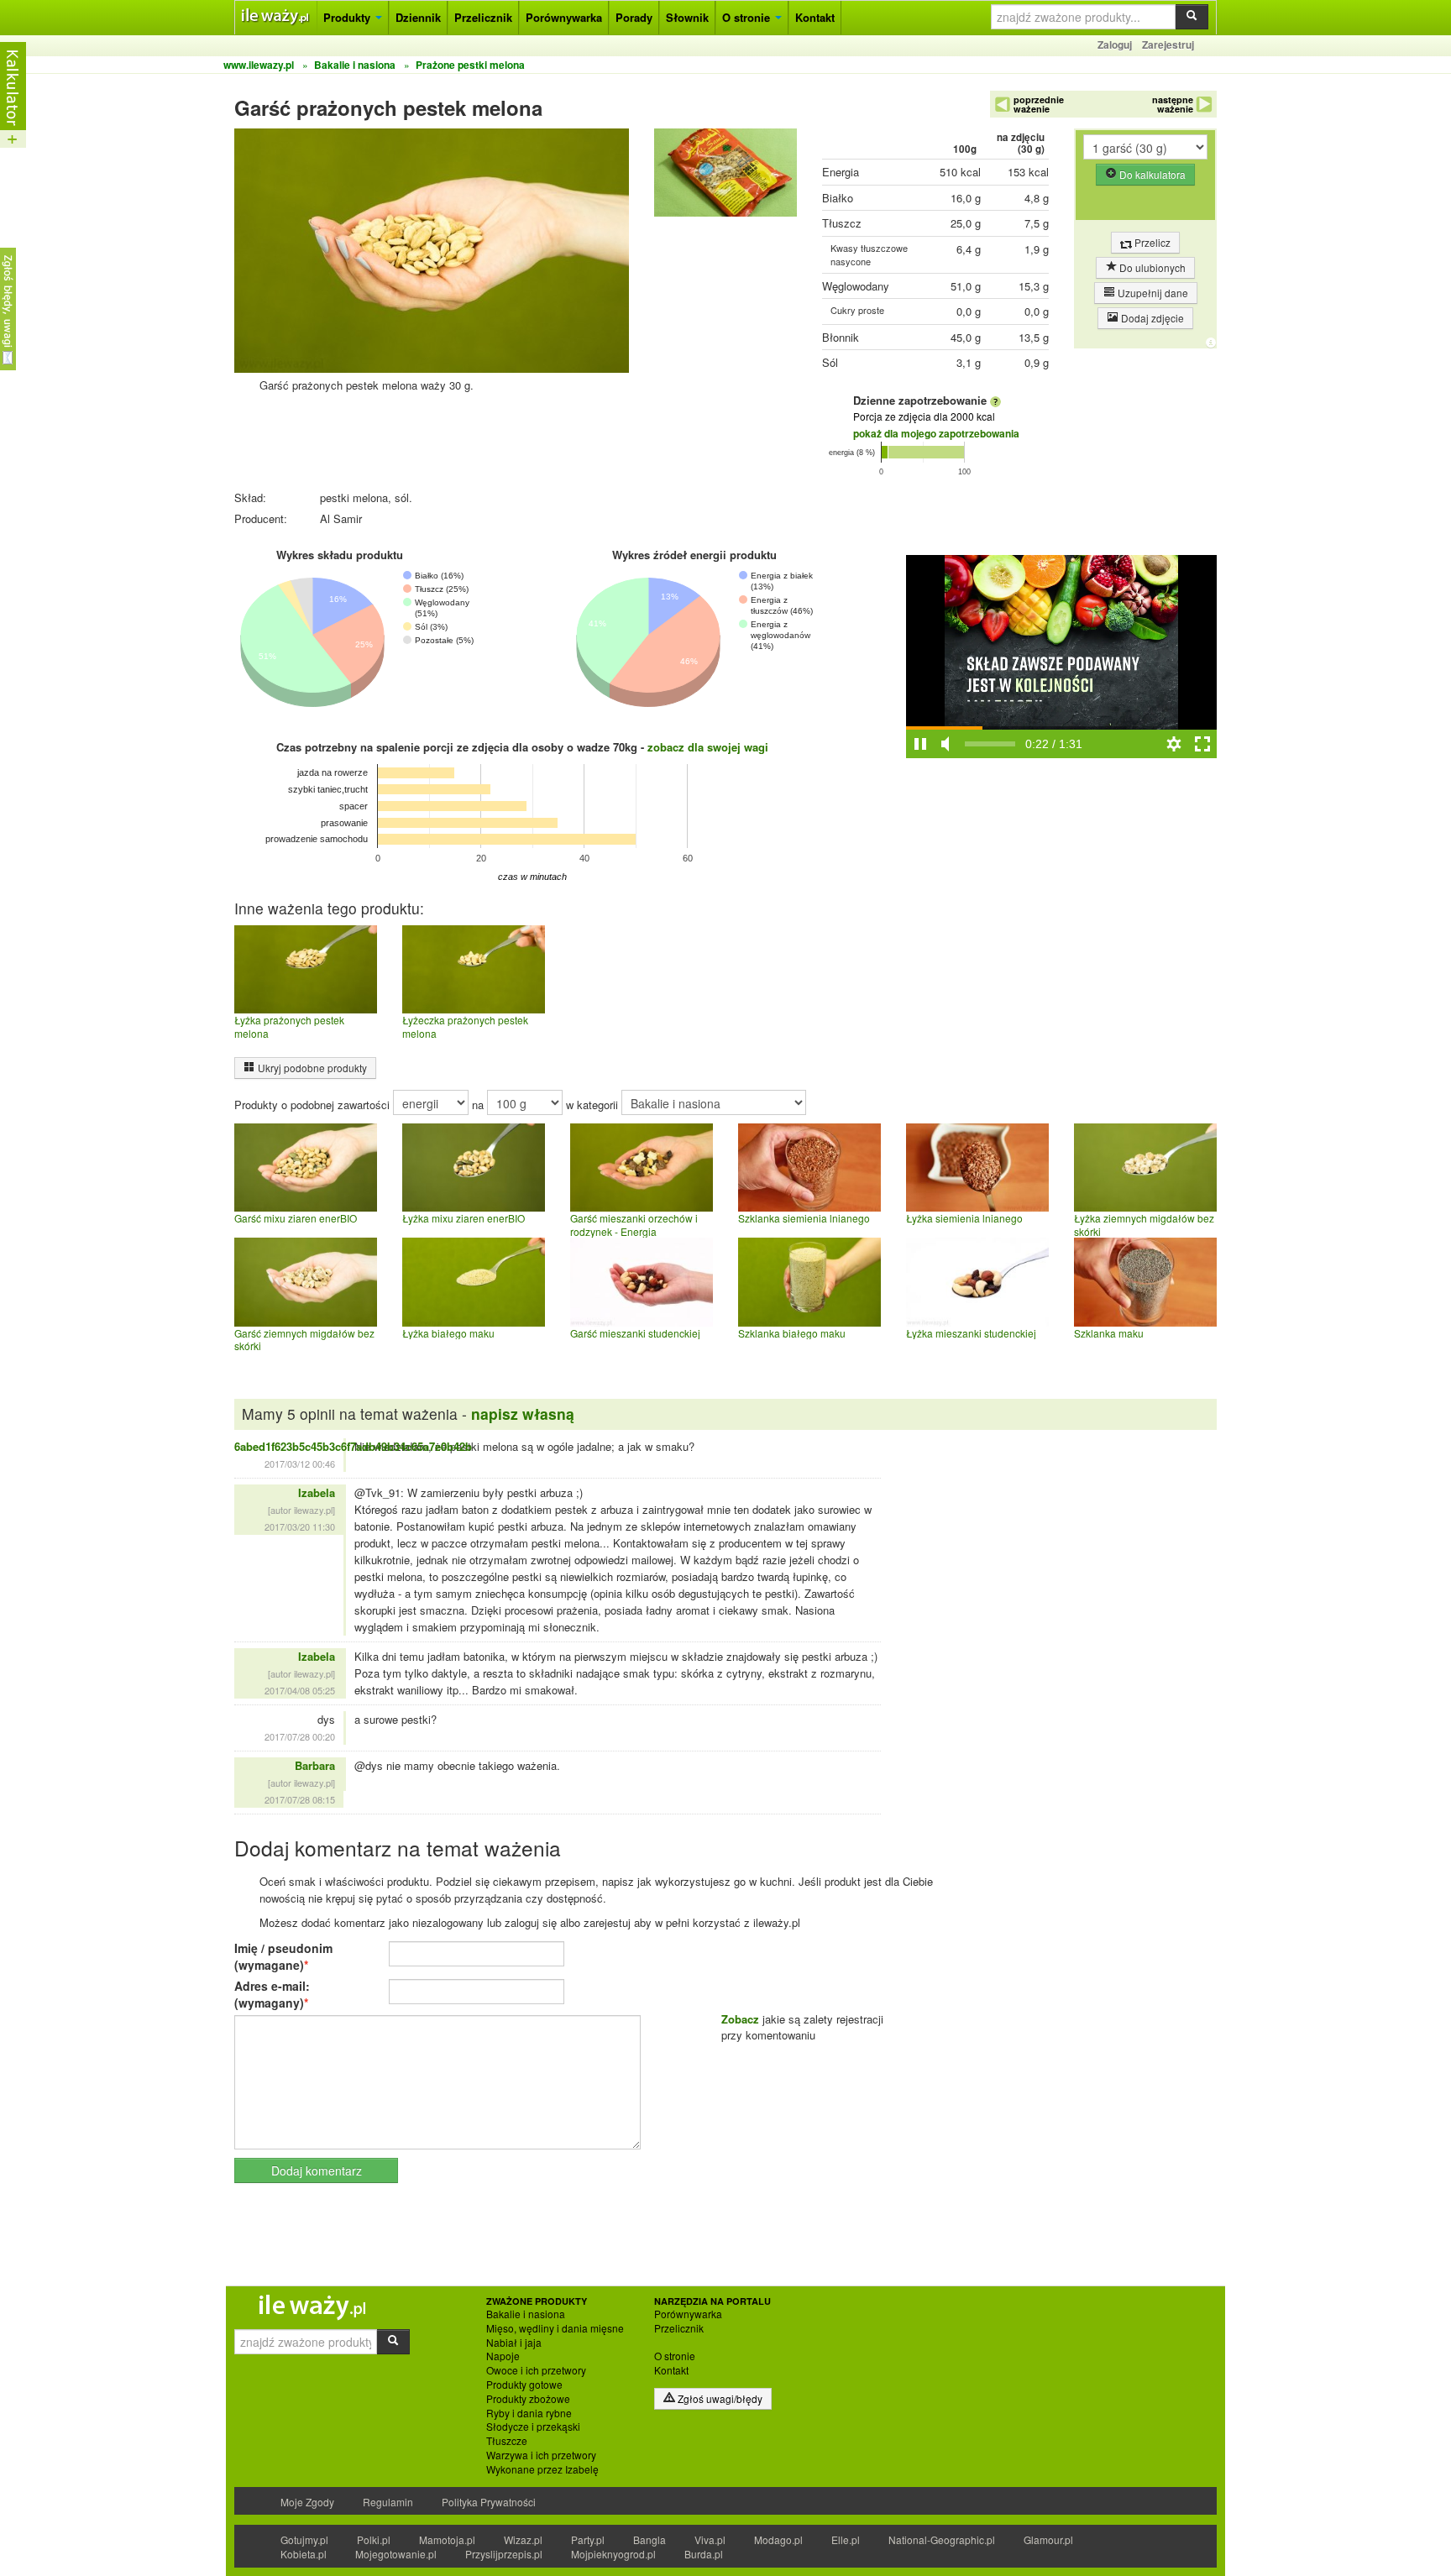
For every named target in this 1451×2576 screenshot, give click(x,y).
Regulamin (388, 2502)
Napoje (503, 2356)
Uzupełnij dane (1152, 293)
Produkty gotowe (524, 2385)
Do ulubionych (1151, 267)
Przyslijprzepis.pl (504, 2554)
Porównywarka (564, 17)
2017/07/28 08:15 (300, 1799)
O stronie (748, 17)
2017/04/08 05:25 (300, 1690)
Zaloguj (1115, 45)
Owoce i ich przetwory (536, 2370)
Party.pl (588, 2539)
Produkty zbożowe (528, 2399)
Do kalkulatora (1151, 174)
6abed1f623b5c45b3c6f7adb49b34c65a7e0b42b (353, 1446)
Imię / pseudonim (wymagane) (283, 1956)
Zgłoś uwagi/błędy (719, 2398)
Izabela (317, 1492)
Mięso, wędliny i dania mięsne (555, 2328)
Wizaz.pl (523, 2539)
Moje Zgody (307, 2502)
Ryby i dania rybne (529, 2413)
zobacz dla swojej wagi (708, 747)
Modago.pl (778, 2539)
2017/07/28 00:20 (300, 1736)
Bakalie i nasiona (526, 2314)
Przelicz (1151, 242)
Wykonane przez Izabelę (542, 2469)
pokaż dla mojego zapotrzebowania (936, 433)
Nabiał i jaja (514, 2343)
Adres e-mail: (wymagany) (272, 1994)
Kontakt (815, 17)
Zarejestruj (1168, 45)
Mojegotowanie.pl (396, 2554)
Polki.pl (374, 2539)
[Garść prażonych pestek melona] (725, 177)
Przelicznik (483, 17)
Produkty (348, 17)
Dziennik (418, 17)
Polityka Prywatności (489, 2502)
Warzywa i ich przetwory (541, 2455)
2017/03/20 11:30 (300, 1526)
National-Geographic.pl (942, 2539)
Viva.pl (710, 2539)
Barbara (315, 1765)
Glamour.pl (1048, 2539)
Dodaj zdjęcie (1151, 318)
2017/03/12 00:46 (300, 1463)
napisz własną (523, 1414)
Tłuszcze (507, 2441)
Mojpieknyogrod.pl (613, 2554)
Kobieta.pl (304, 2554)
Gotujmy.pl (304, 2539)
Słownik (687, 17)
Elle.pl (846, 2539)
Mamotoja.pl (447, 2539)
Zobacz (740, 2019)
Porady (634, 17)
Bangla (650, 2539)
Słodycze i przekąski (533, 2427)
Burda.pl (704, 2554)
